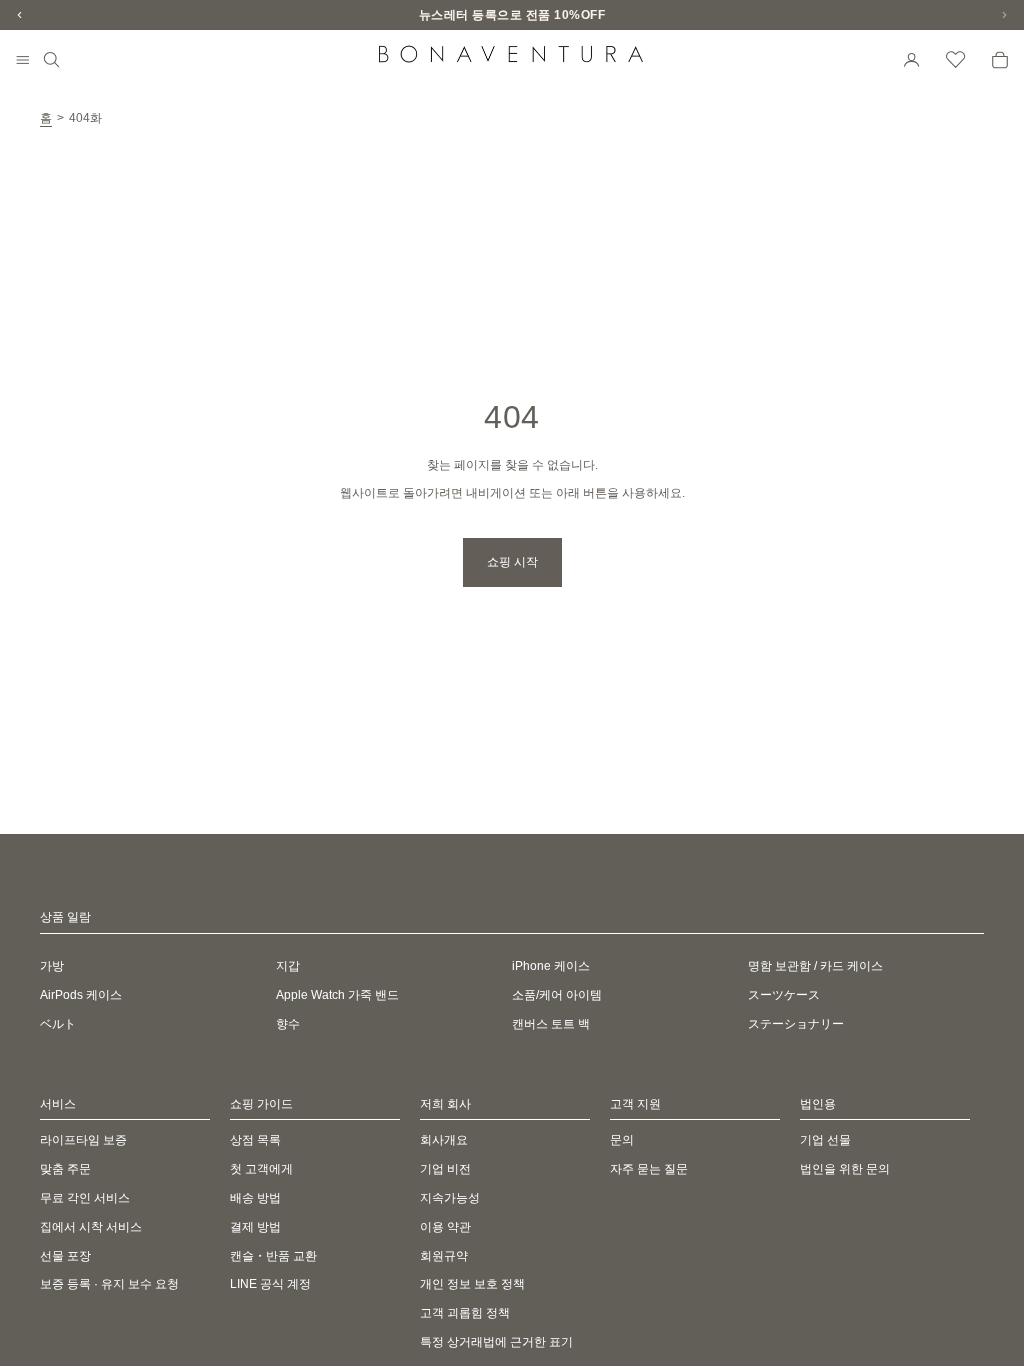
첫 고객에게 (261, 1169)
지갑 (288, 966)
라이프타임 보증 (83, 1141)
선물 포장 (65, 1256)
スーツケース (784, 995)
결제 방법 (255, 1227)
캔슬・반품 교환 (273, 1256)
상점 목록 (255, 1141)
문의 (622, 1141)
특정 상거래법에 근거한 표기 (496, 1342)
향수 (288, 1024)
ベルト (58, 1024)
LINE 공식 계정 (270, 1285)
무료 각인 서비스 (85, 1198)
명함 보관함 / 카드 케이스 (815, 966)
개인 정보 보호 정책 (472, 1285)
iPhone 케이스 (551, 966)
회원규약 (444, 1256)
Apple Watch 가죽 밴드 (337, 995)
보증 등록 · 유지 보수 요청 (109, 1285)
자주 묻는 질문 (649, 1169)
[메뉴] (23, 61)
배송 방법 (255, 1198)
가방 (52, 966)
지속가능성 (450, 1198)
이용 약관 (445, 1227)
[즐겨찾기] (956, 60)
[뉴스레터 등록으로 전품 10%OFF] (512, 15)
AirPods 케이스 (81, 995)
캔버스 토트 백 (551, 1024)
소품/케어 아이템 (557, 995)
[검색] (52, 60)
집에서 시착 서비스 (91, 1227)
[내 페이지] (912, 60)
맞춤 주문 (65, 1169)
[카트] (1000, 60)
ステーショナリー (796, 1024)
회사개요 (444, 1141)
